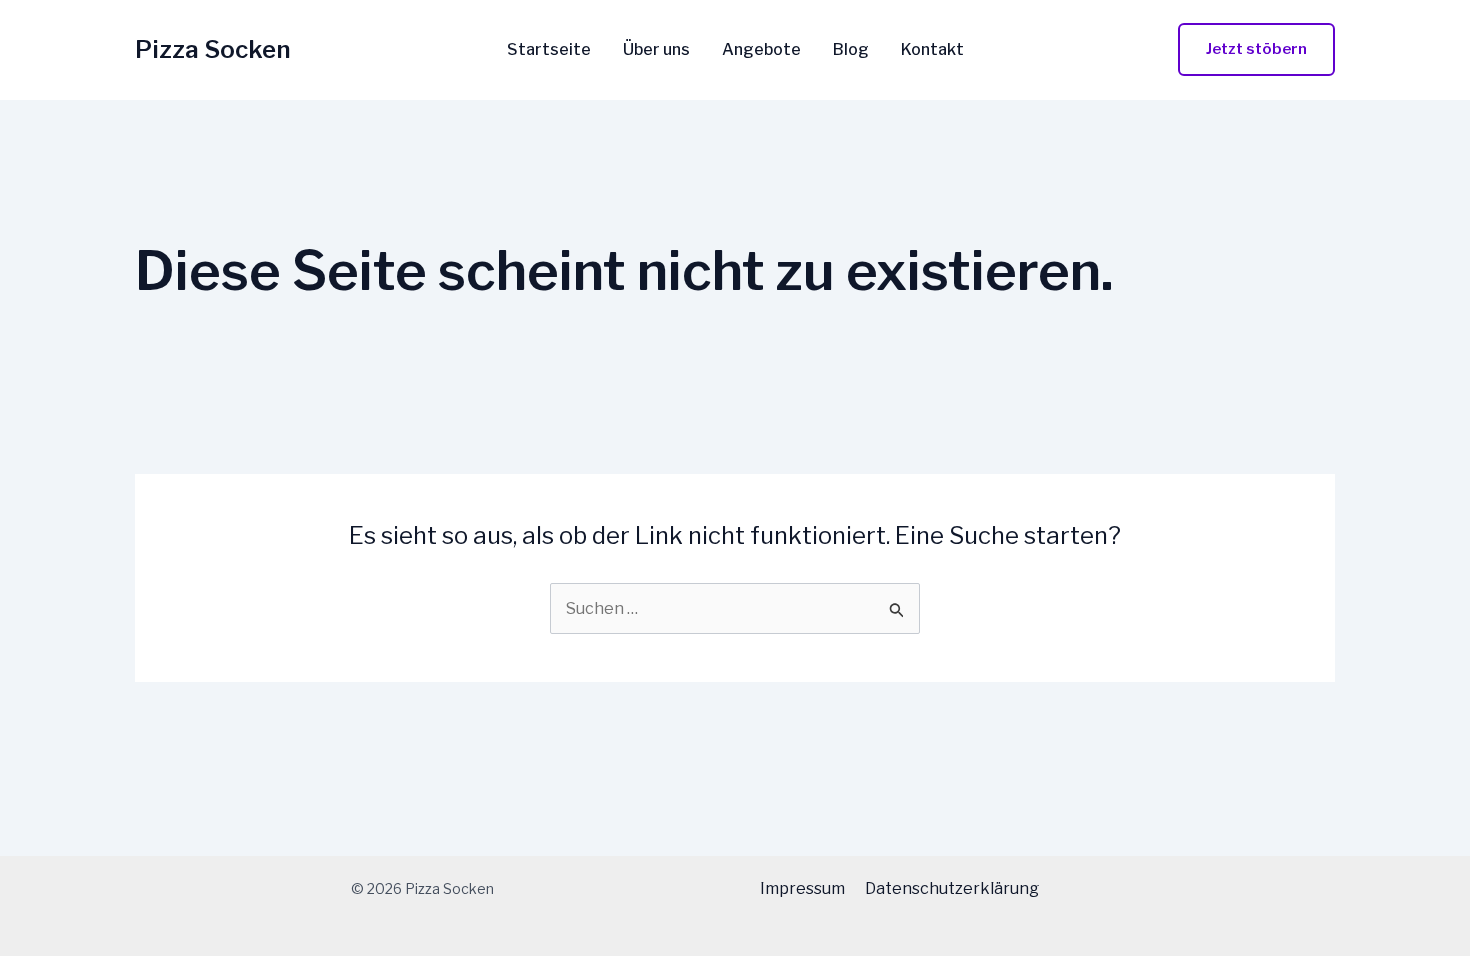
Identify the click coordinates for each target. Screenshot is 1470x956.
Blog (851, 50)
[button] (1256, 49)
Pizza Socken (213, 49)
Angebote (761, 50)
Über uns (656, 50)
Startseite (549, 50)
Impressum (802, 888)
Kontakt (932, 50)
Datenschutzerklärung (952, 888)
